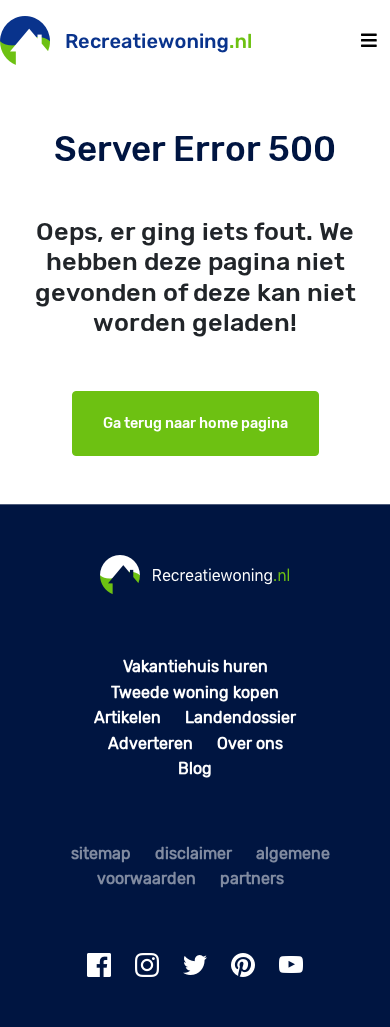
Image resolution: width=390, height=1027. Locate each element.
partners (252, 878)
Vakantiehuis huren (195, 666)
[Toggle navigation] (369, 40)
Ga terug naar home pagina (195, 423)
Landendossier (240, 717)
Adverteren (150, 743)
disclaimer (193, 853)
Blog (195, 768)
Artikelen (127, 717)
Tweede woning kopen (195, 692)
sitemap (101, 853)
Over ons (250, 743)
